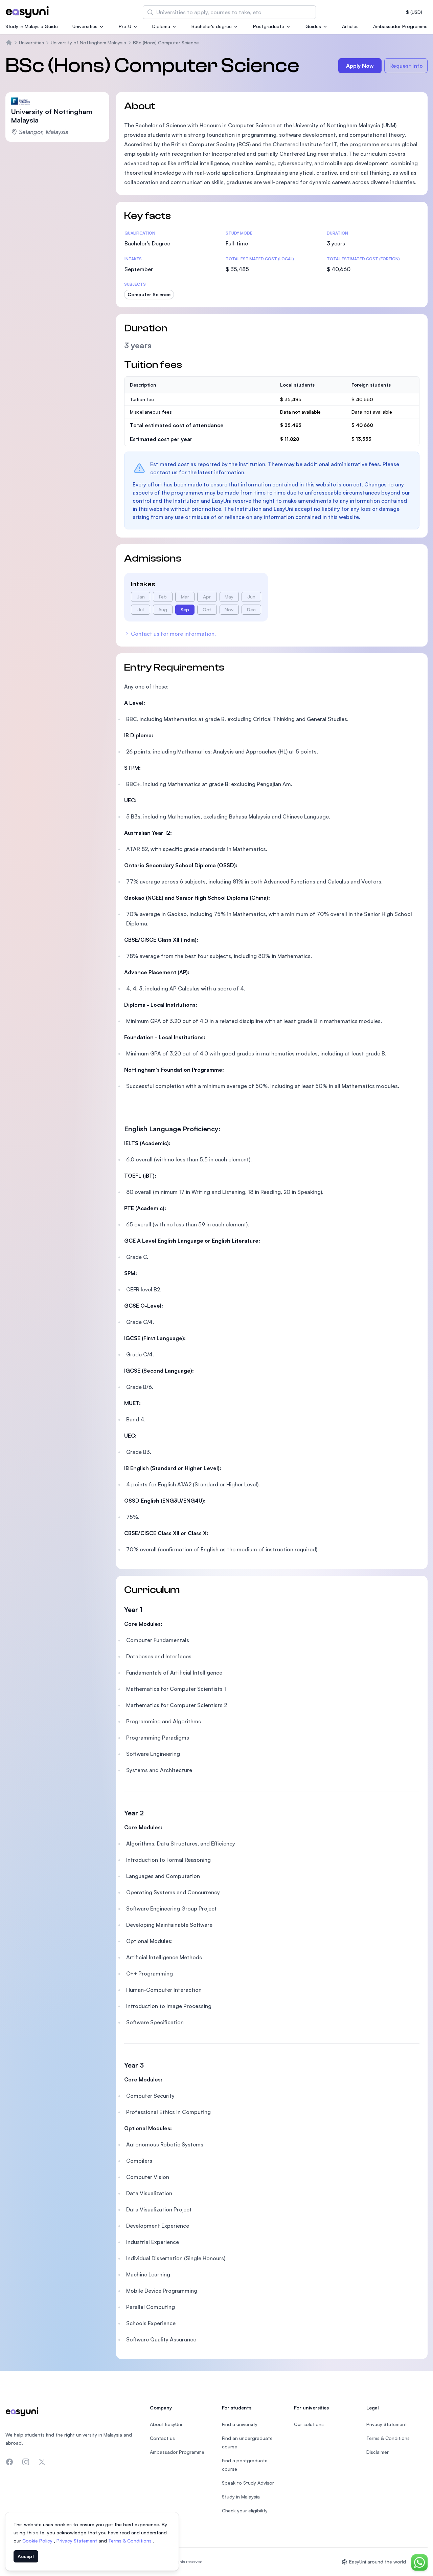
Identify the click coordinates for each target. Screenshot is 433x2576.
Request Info (406, 66)
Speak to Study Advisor (248, 2483)
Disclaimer (378, 2452)
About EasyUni (166, 2424)
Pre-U (125, 26)
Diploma (161, 26)
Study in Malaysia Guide (32, 26)
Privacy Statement (77, 2541)
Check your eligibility (245, 2510)
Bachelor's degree (212, 26)
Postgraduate (269, 26)
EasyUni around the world (378, 2562)
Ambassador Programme (400, 26)
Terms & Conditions (131, 2541)
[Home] (9, 43)
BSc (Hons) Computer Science (166, 42)
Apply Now (360, 66)
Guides (313, 26)
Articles (350, 26)
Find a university (240, 2424)
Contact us (162, 2438)
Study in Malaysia (241, 2497)
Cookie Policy (38, 2541)
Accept (26, 2556)
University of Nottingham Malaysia (88, 42)
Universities (85, 26)
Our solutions (309, 2424)
